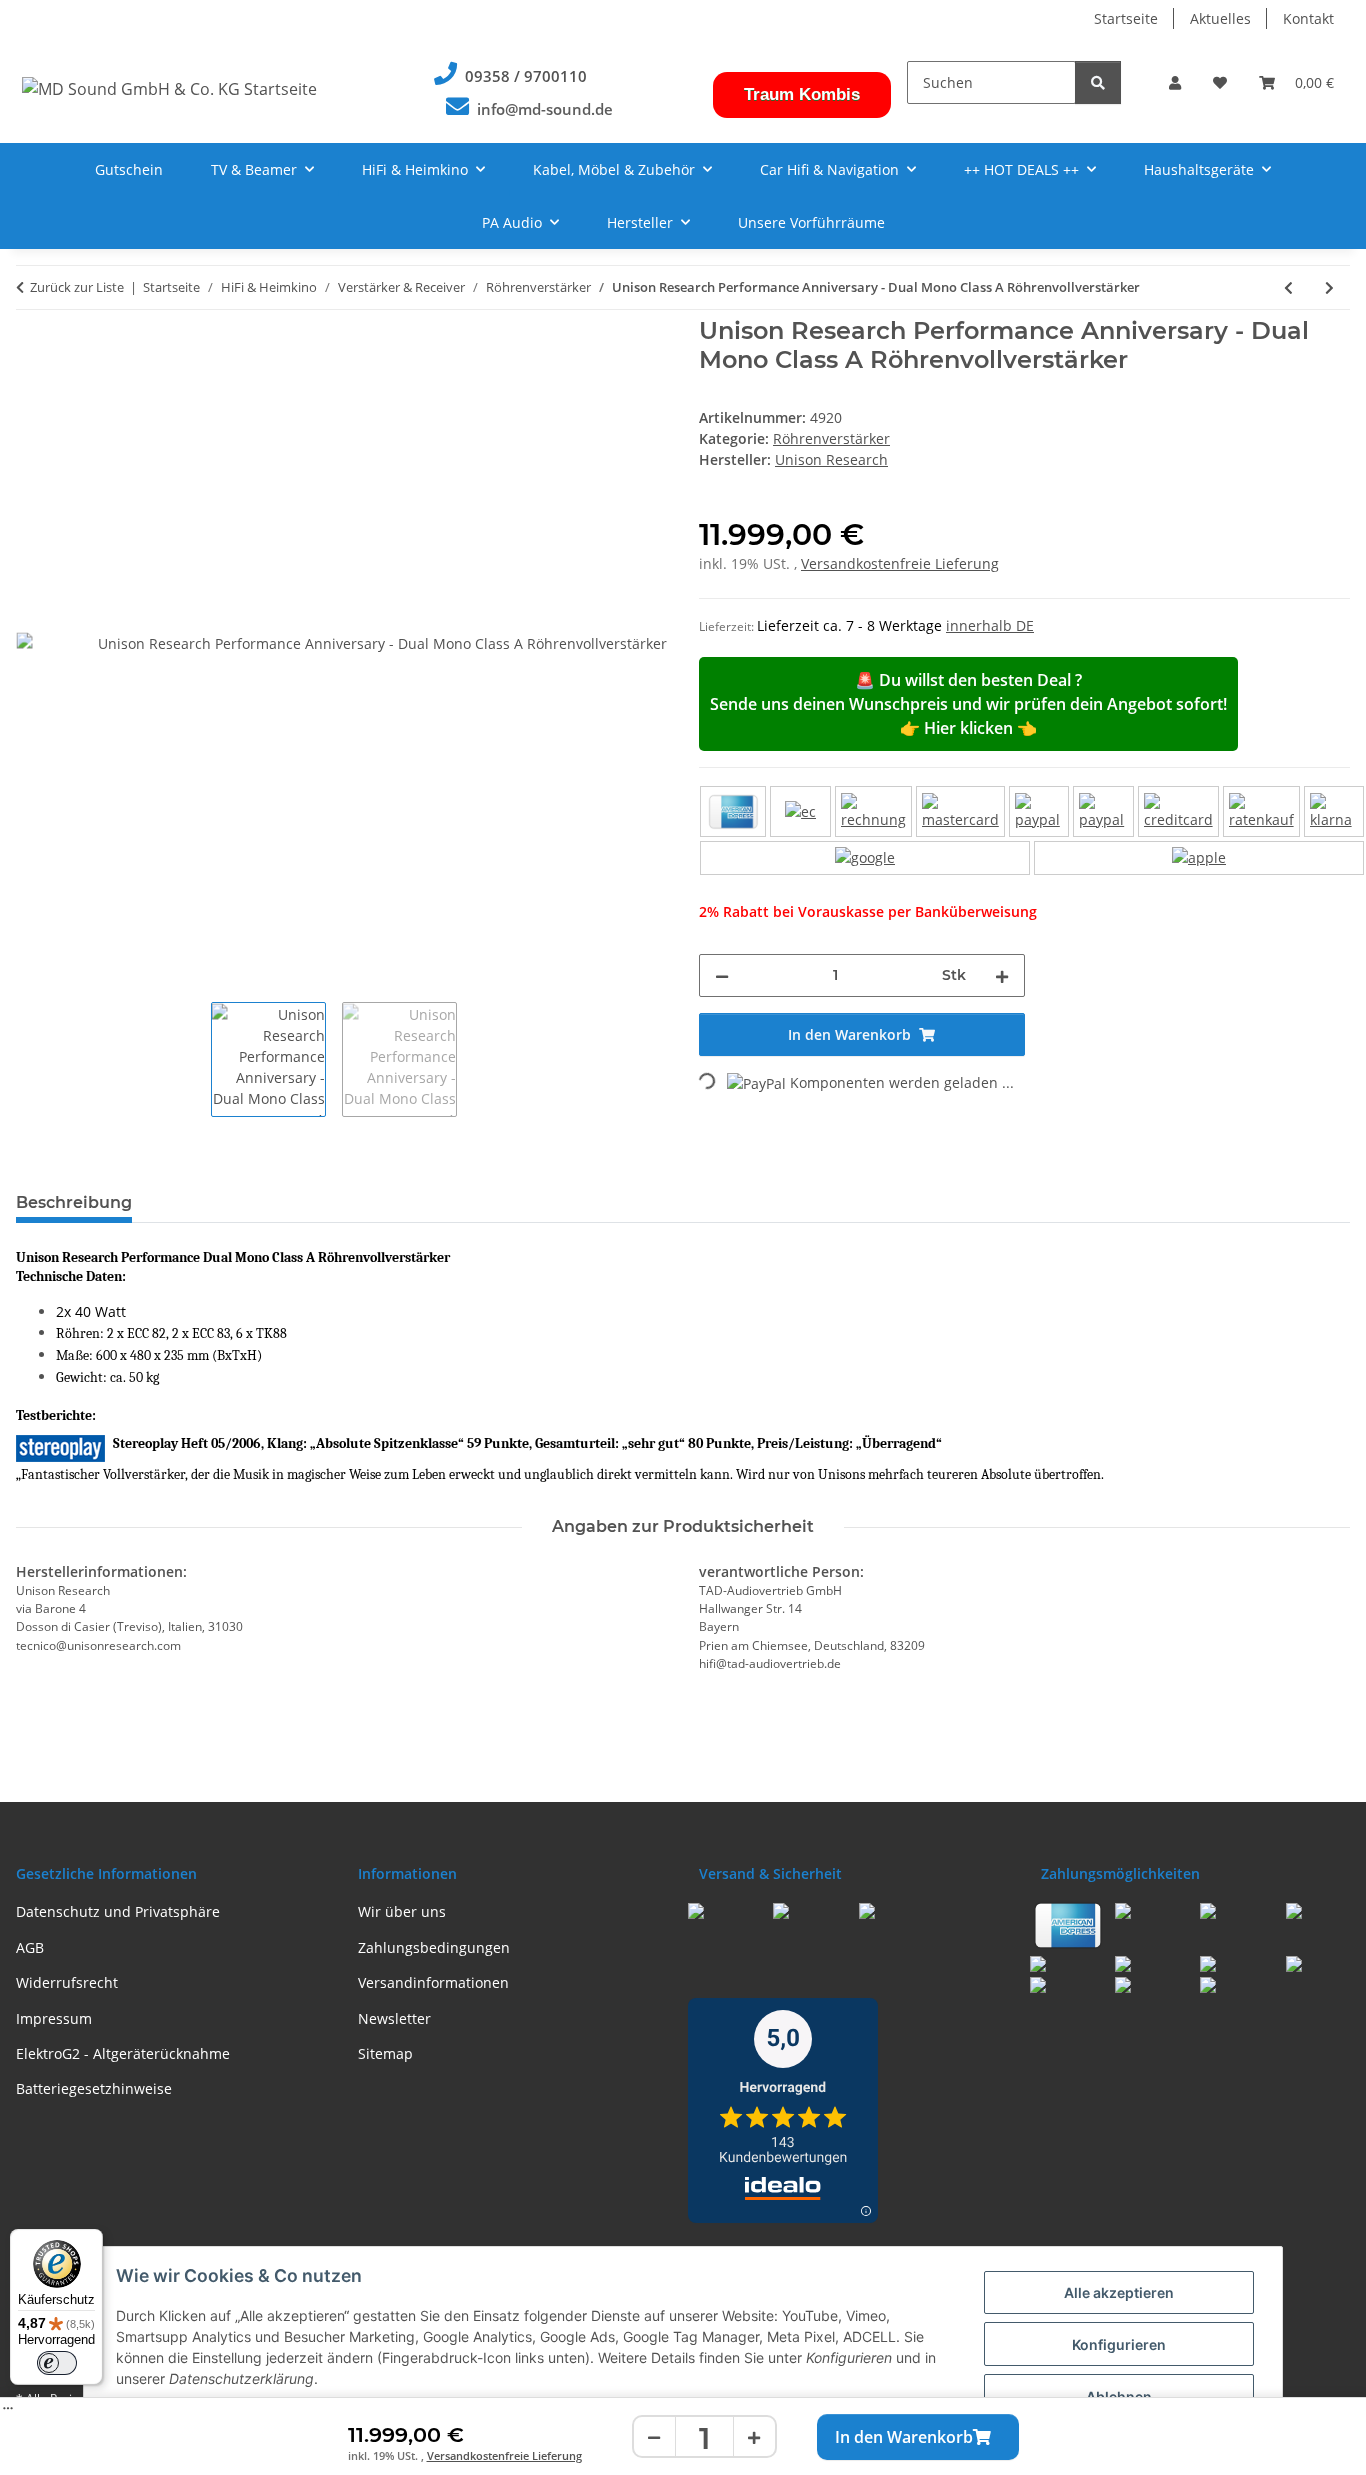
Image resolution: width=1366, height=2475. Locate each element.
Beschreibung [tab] (74, 1202)
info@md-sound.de (545, 109)
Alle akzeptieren (1119, 2292)
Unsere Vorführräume (811, 222)
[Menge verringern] (655, 2437)
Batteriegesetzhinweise (94, 2088)
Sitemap (385, 2053)
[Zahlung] (1032, 830)
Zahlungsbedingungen (434, 1947)
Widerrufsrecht (67, 1982)
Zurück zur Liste (77, 287)
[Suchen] (1098, 82)
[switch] (57, 2363)
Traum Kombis (802, 94)
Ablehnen (1119, 2396)
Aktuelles (1220, 18)
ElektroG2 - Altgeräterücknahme (123, 2053)
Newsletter (394, 2018)
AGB (30, 1947)
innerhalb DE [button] (990, 625)
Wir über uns (402, 1911)
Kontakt (1308, 18)
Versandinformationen (433, 1982)
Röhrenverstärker (831, 438)
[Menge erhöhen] (754, 2437)
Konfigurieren (1119, 2344)
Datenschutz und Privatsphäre (118, 1911)
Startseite (1126, 18)
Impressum (54, 2018)
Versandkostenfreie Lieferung (504, 2455)
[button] (1175, 82)
